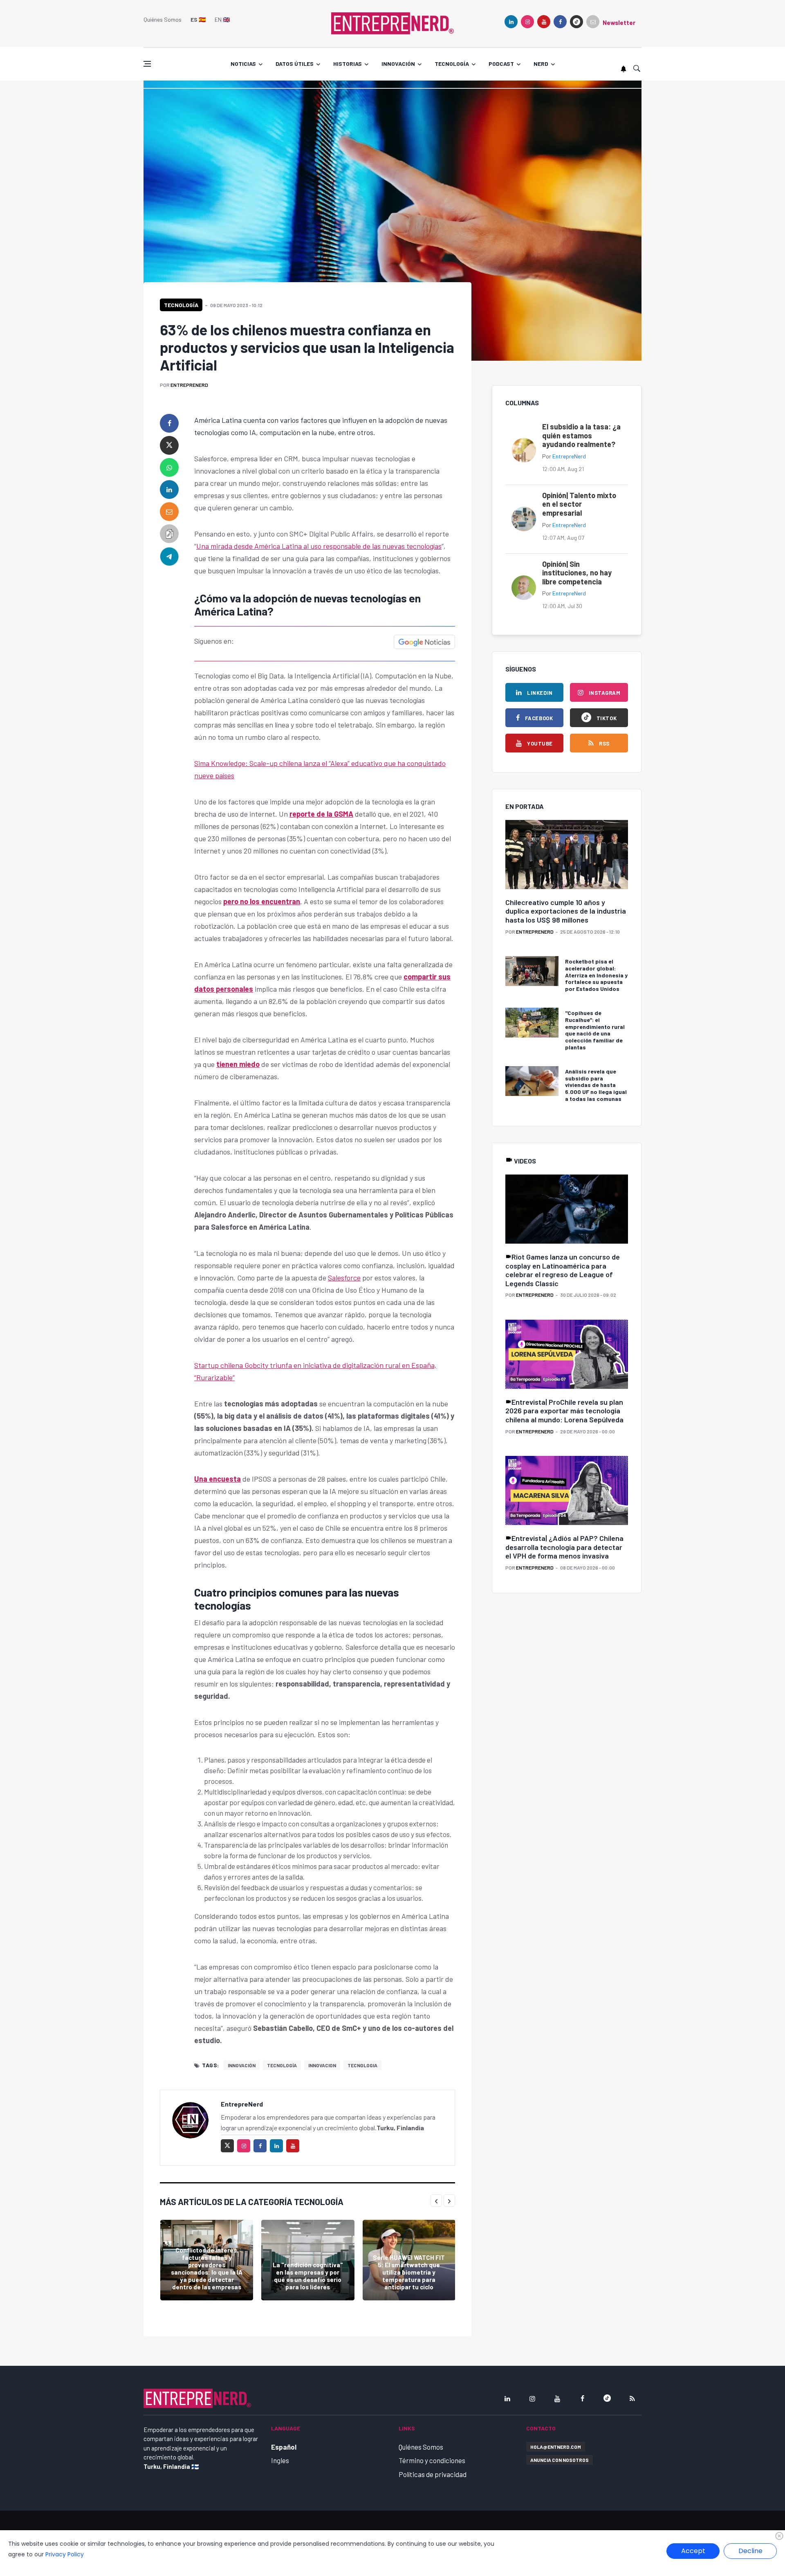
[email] (169, 512)
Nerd (541, 64)
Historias (348, 64)
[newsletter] (593, 22)
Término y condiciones (432, 2460)
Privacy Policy (65, 2554)
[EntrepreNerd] (392, 22)
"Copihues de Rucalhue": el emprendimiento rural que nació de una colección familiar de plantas (595, 1030)
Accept (693, 2551)
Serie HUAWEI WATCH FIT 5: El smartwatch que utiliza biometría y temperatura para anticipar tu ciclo (409, 2272)
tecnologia (362, 2065)
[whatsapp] (169, 467)
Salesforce (344, 1278)
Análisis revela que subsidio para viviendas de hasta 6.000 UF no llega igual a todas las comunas (596, 1085)
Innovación (398, 64)
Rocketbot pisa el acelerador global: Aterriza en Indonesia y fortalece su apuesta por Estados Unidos (596, 975)
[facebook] (560, 22)
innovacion (322, 2065)
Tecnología (452, 64)
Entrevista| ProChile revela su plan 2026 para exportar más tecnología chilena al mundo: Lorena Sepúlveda (564, 1411)
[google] (576, 22)
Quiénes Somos (163, 19)
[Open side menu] (147, 64)
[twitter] (169, 445)
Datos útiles (295, 64)
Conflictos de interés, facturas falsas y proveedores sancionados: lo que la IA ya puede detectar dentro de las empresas (207, 2268)
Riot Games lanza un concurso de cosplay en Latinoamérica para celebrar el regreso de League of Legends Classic (563, 1270)
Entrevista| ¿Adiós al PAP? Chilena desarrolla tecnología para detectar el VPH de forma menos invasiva (564, 1547)
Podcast (501, 64)
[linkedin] (511, 22)
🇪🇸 (198, 19)
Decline (750, 2551)
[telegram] (169, 556)
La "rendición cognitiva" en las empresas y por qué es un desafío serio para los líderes (308, 2276)
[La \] (308, 2260)
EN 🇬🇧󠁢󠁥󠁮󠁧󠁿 (222, 19)
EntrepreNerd (189, 385)
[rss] (632, 2399)
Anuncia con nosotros (560, 2460)
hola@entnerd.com (556, 2447)
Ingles (280, 2460)
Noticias (243, 64)
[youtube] (544, 22)
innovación (242, 2065)
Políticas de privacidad (433, 2474)
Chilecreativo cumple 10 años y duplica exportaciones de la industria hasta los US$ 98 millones (566, 911)
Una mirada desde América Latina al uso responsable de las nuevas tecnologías (319, 546)
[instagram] (527, 22)
